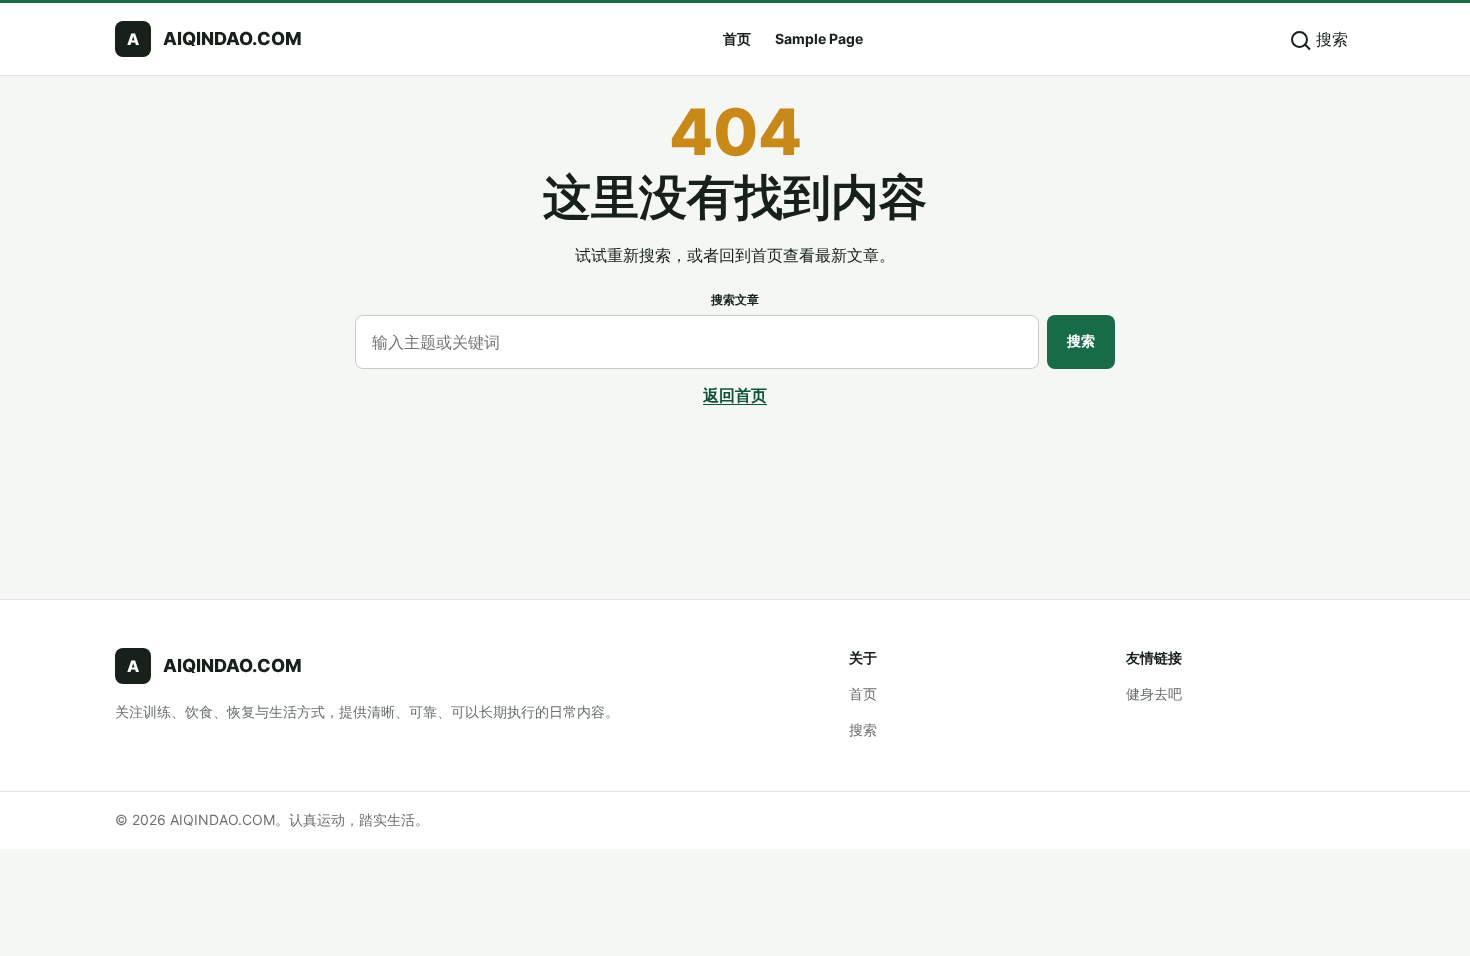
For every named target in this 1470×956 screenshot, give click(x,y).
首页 (737, 38)
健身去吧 (1154, 693)
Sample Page (819, 38)
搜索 (1081, 340)
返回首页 (735, 395)
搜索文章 (735, 299)
